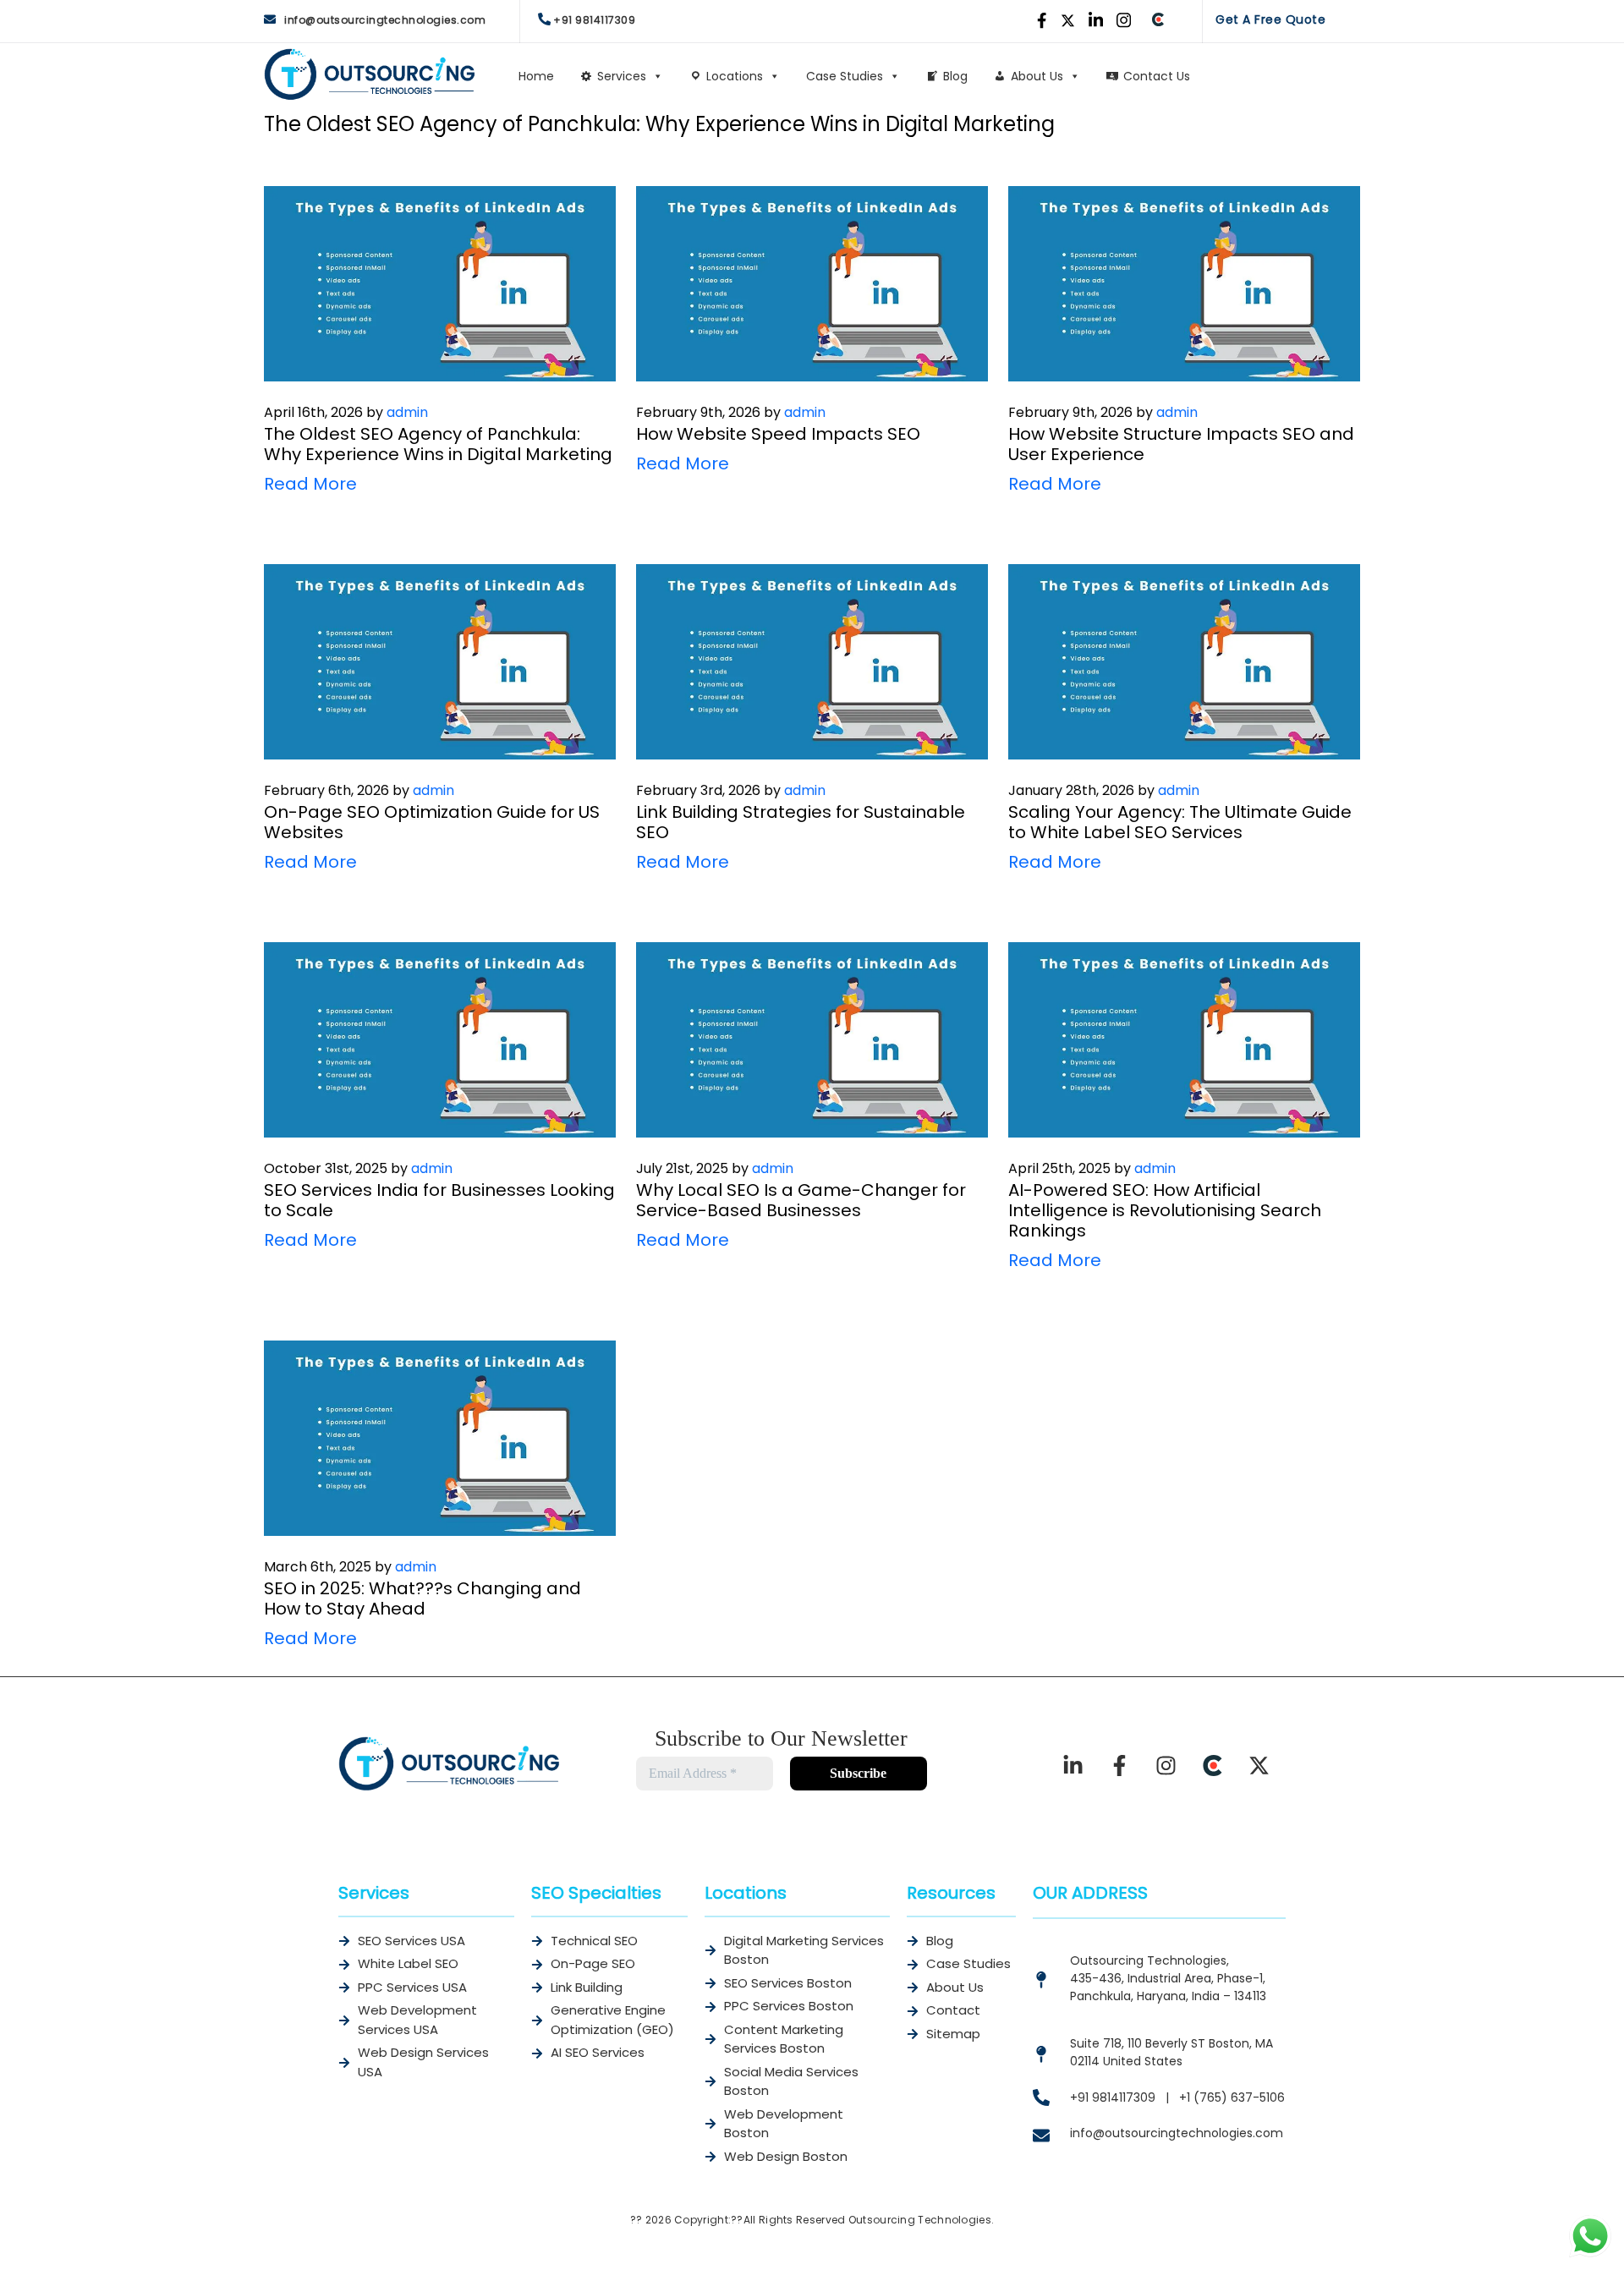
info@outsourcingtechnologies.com (385, 20)
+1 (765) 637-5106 (1232, 2097)
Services (622, 76)
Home (536, 76)
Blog (955, 76)
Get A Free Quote (1270, 19)
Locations (735, 76)
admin (407, 412)
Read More (310, 484)
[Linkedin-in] (1073, 1766)
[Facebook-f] (1120, 1766)
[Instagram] (1166, 1766)
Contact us (1157, 76)
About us (1037, 76)
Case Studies (845, 76)
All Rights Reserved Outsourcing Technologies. (869, 2220)
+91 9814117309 (594, 20)
